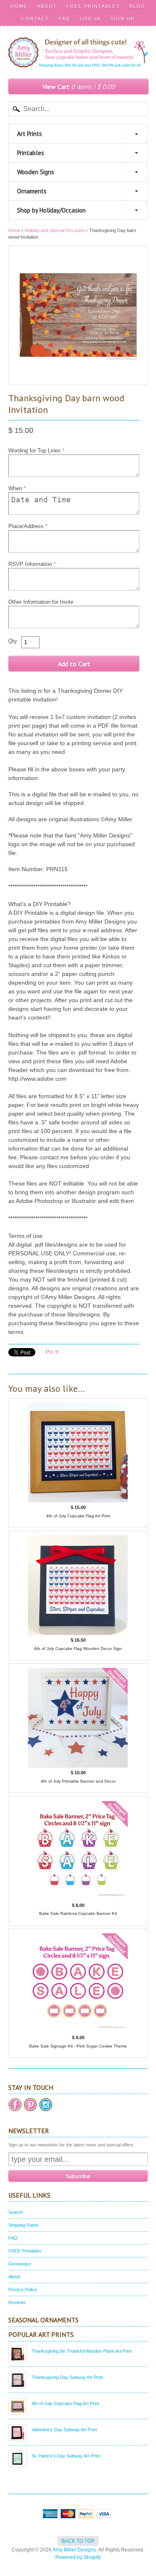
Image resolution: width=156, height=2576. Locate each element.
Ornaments (32, 191)
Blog (137, 6)
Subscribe (78, 2176)
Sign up (123, 19)
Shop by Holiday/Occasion (51, 210)
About (47, 6)
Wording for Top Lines (35, 451)
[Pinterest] (30, 2105)
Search (16, 2212)
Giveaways (20, 2264)
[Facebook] (15, 2105)
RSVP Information (30, 564)
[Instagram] (46, 2105)
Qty (13, 641)
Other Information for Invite (41, 602)
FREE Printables (93, 6)
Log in (90, 19)
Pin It (52, 1352)
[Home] (78, 59)
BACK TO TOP (78, 2541)
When (15, 488)
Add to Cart (74, 664)
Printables (31, 153)
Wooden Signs (36, 172)
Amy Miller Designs (74, 2550)
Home (19, 6)
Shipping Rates (24, 2225)
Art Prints (30, 134)
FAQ (64, 19)
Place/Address (26, 526)
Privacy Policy (23, 2290)
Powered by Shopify (78, 2557)
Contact (35, 19)
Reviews (17, 2302)
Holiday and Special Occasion (55, 230)
